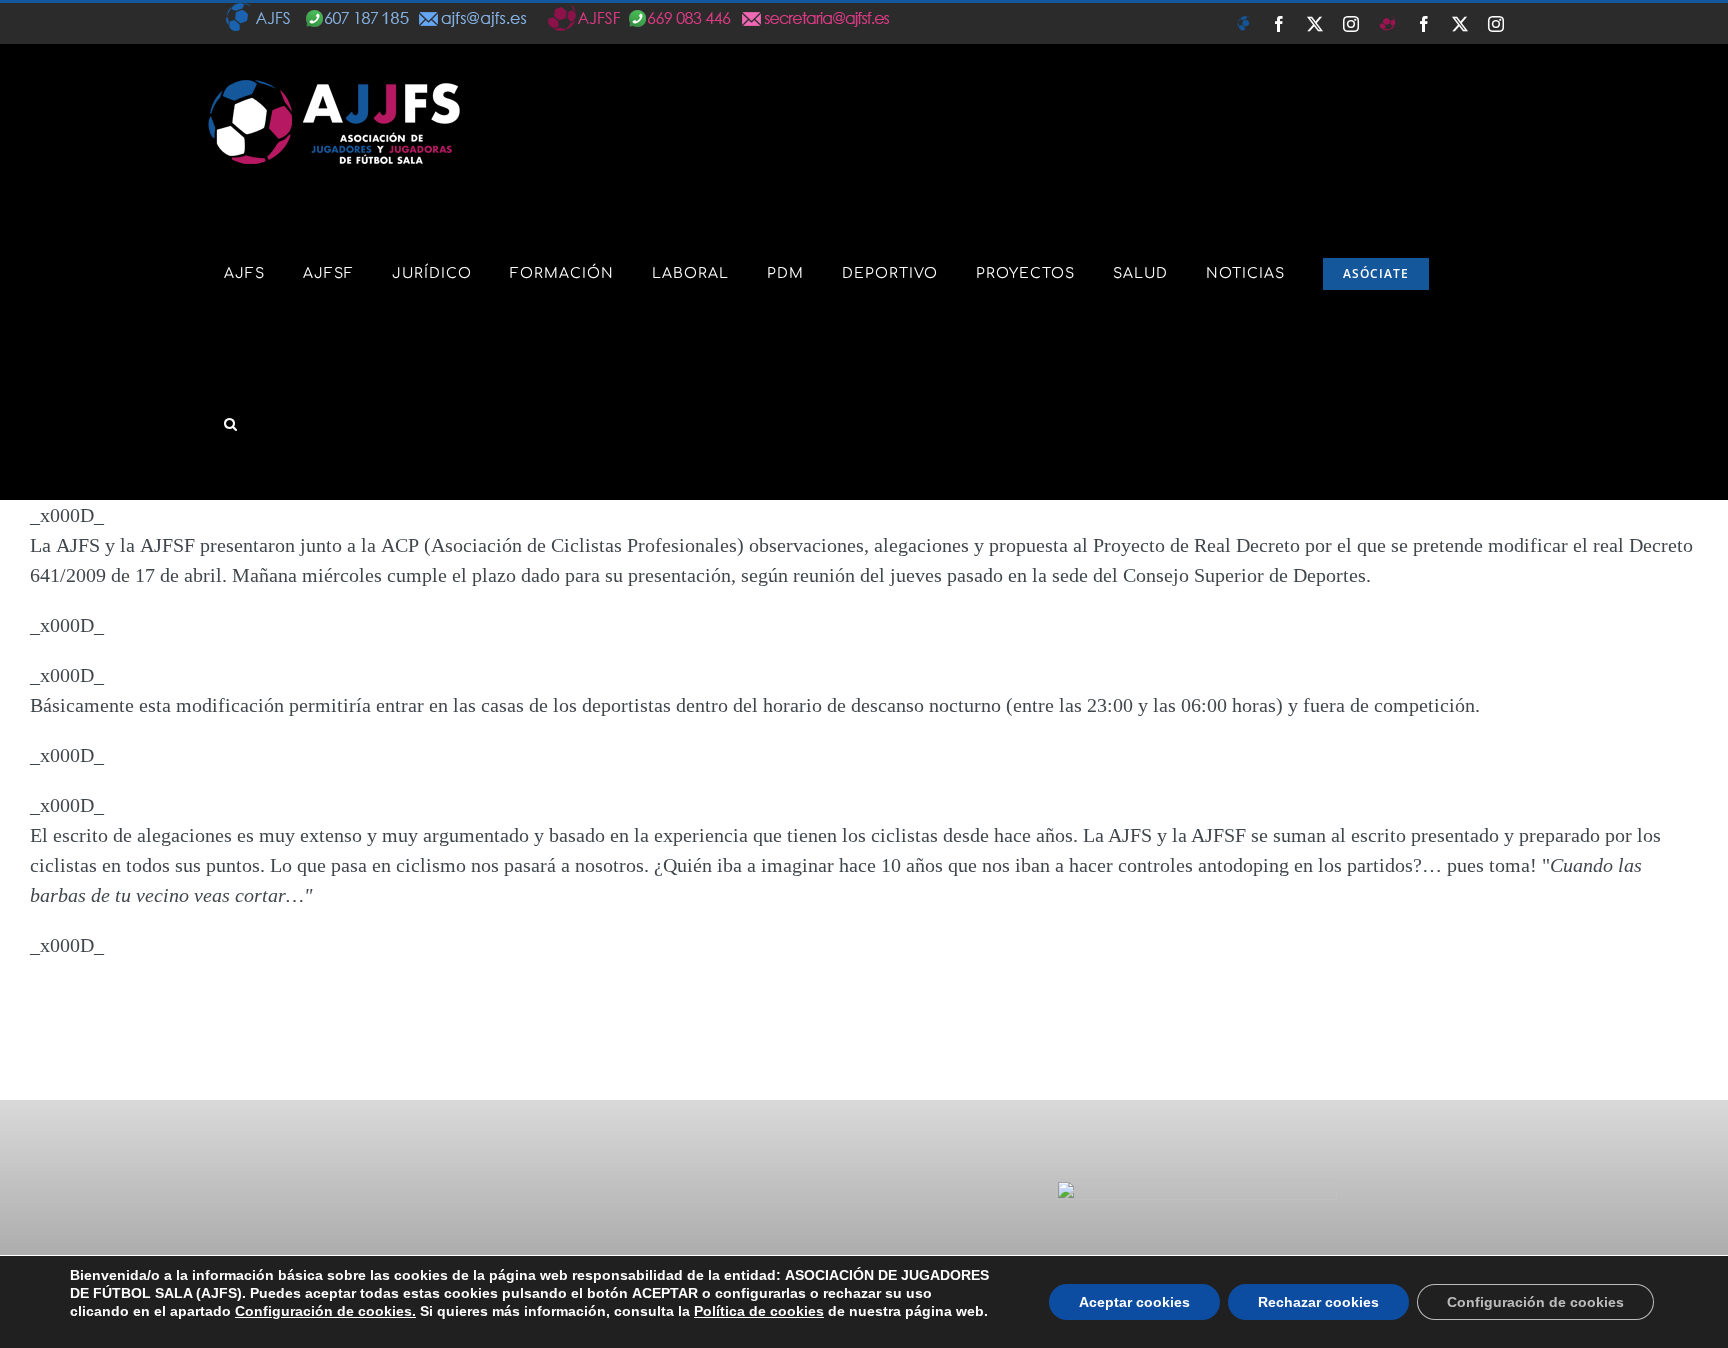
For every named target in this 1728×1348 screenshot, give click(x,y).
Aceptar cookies (1134, 1302)
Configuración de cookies (1535, 1302)
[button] (231, 424)
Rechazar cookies (1318, 1302)
